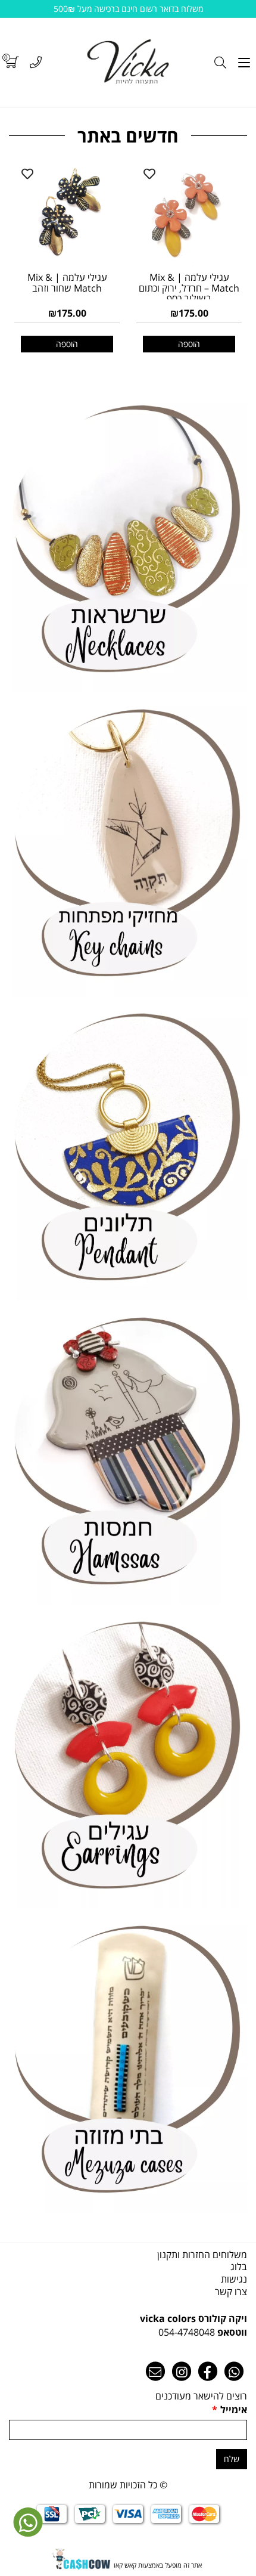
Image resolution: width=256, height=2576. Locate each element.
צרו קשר (231, 2292)
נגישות (234, 2279)
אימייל (230, 2410)
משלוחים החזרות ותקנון (202, 2255)
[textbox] (128, 2326)
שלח (232, 2459)
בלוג (239, 2267)
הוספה (67, 344)
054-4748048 (187, 2332)
